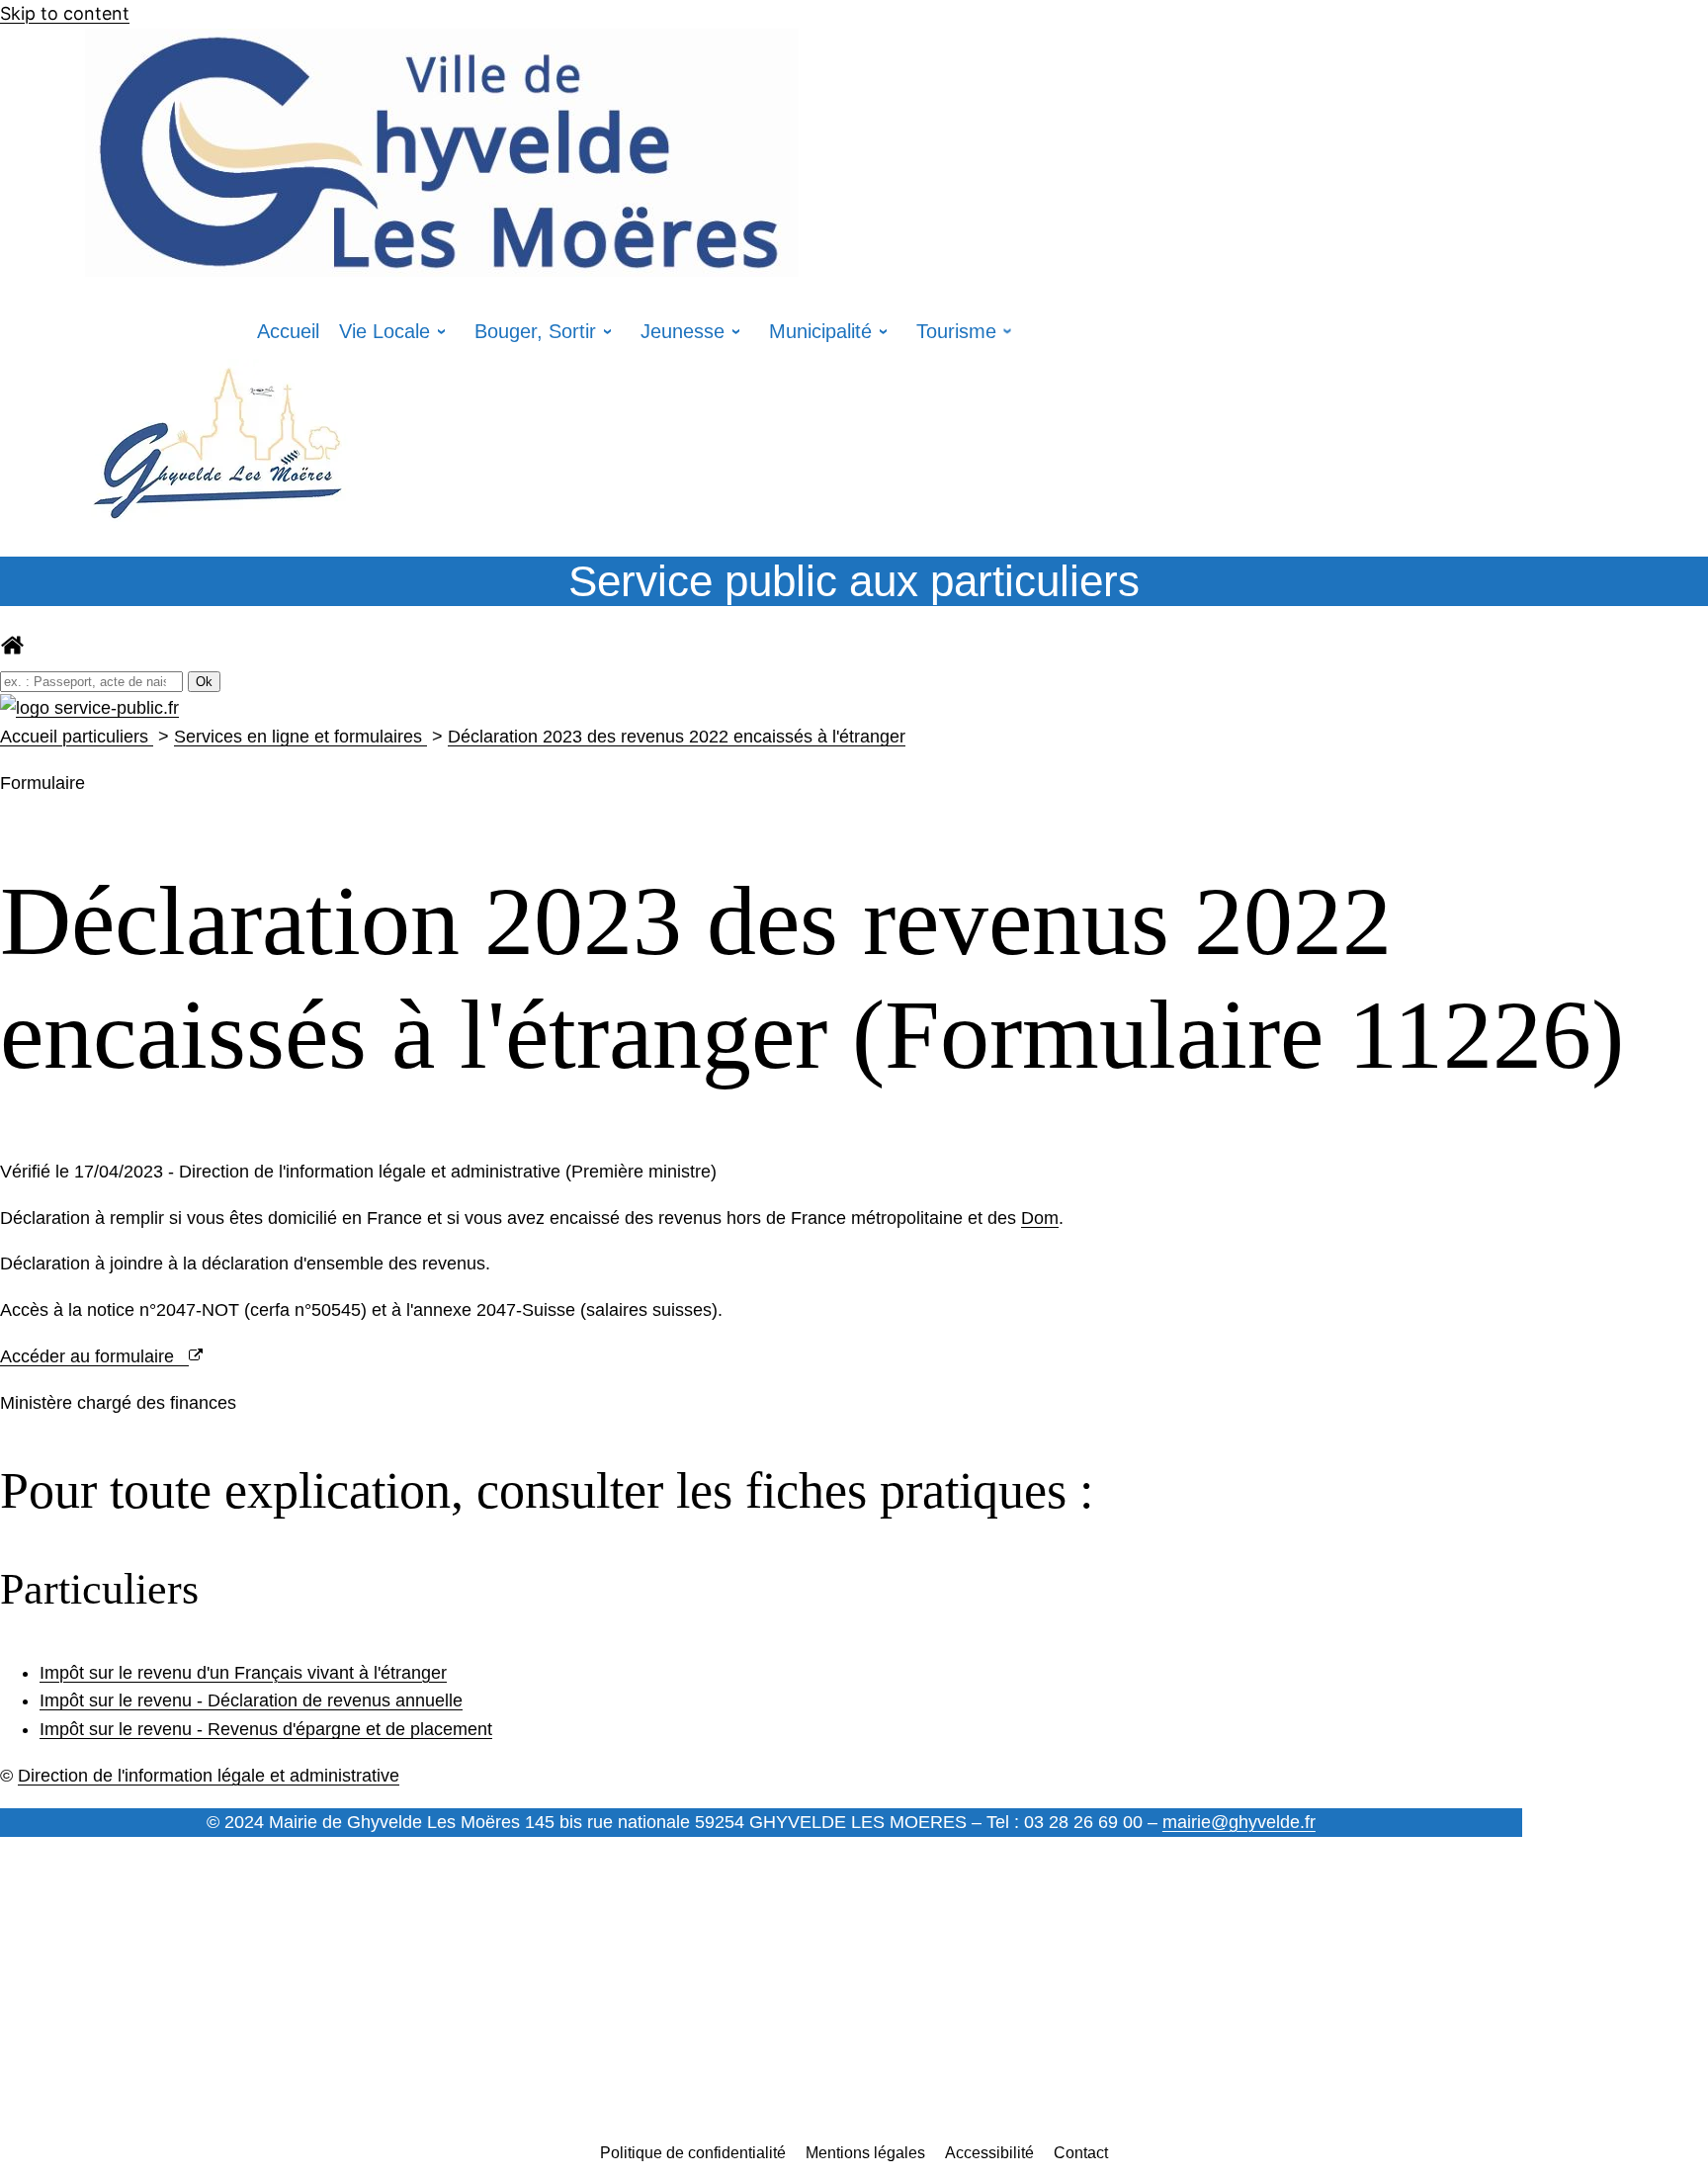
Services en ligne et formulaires (300, 737)
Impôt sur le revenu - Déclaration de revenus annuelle (251, 1700)
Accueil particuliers (77, 737)
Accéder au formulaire (94, 1356)
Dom (1040, 1218)
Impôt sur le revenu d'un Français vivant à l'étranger (243, 1673)
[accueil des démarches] (12, 652)
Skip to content (65, 13)
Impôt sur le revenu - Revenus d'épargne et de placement (266, 1729)
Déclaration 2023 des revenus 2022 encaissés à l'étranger (677, 737)
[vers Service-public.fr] (89, 708)
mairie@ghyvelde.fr (1239, 1822)
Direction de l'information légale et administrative (209, 1776)
